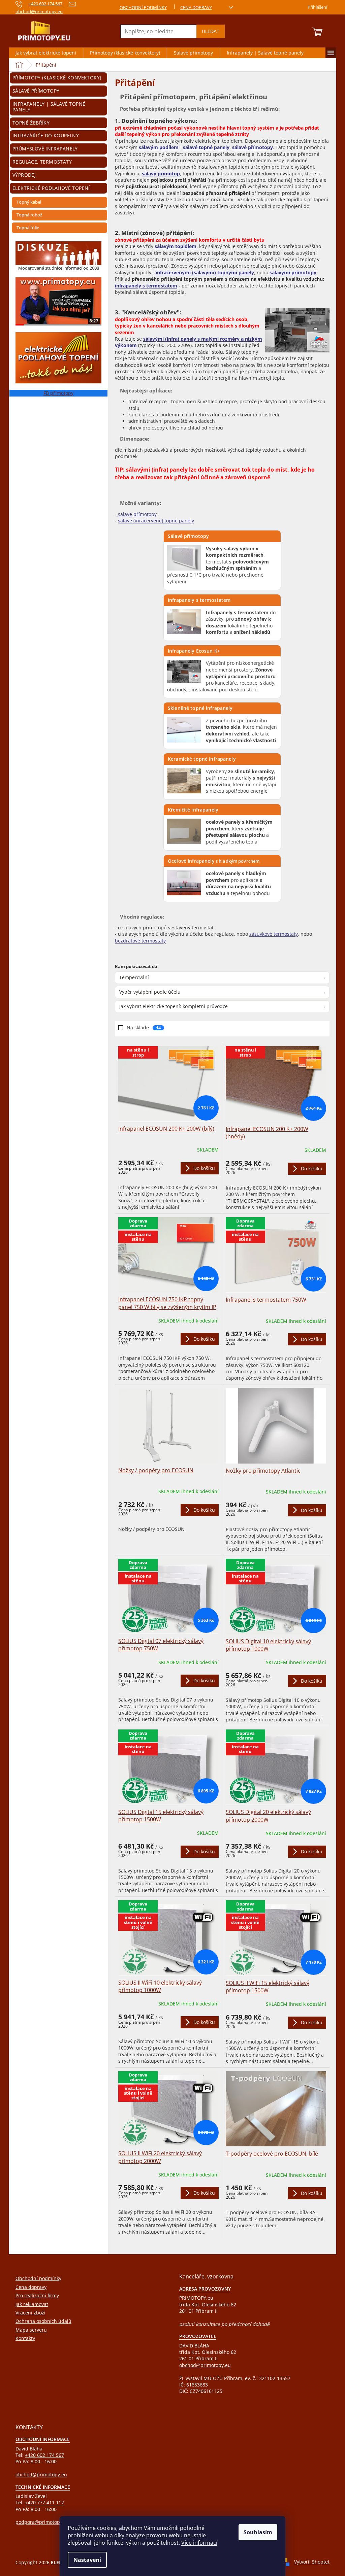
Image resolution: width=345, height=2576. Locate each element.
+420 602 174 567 (44, 2455)
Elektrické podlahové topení (51, 188)
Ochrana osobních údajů (43, 2321)
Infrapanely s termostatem (199, 600)
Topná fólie (28, 228)
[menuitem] (46, 53)
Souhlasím (258, 2532)
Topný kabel (29, 202)
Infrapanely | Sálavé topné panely (49, 107)
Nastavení (87, 2560)
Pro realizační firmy (37, 2295)
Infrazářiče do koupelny (46, 135)
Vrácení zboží (30, 2313)
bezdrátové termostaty (140, 941)
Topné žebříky (31, 123)
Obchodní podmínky (143, 7)
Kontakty (25, 2338)
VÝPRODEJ (24, 175)
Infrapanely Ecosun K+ (194, 651)
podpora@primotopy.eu (42, 2522)
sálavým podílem (159, 147)
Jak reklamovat (32, 2304)
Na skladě (144, 1027)
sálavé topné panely (206, 147)
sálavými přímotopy (293, 272)
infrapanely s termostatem (146, 286)
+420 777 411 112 (44, 2502)
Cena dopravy (196, 7)
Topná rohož (29, 215)
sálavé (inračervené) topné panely (156, 521)
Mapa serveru (31, 2330)
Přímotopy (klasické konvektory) (57, 78)
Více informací (199, 2543)
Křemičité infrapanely (193, 810)
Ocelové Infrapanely (214, 861)
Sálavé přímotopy (36, 91)
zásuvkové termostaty (274, 934)
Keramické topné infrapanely (202, 759)
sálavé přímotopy (253, 147)
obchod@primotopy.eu (205, 2365)
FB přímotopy (58, 393)
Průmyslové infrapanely (45, 149)
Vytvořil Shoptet (312, 2562)
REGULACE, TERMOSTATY (42, 162)
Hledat (211, 31)
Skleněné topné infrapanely (200, 708)
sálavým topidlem (176, 246)
